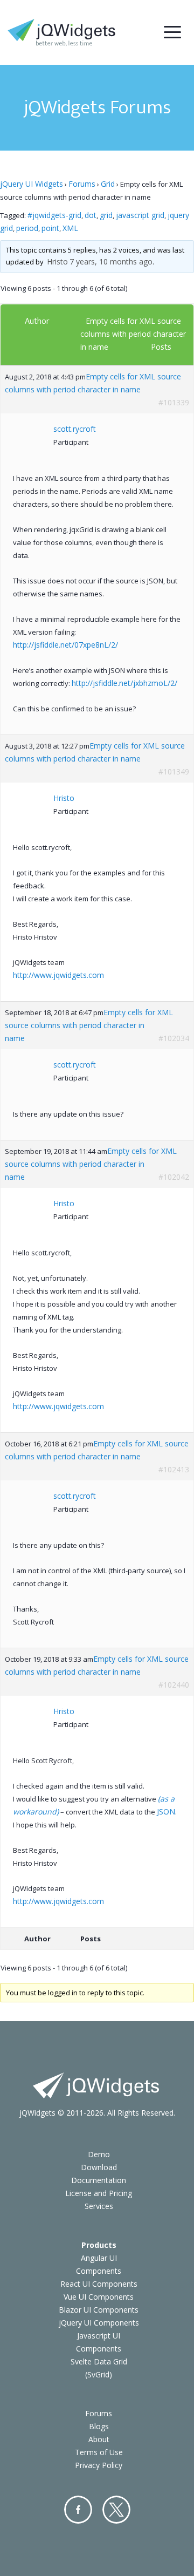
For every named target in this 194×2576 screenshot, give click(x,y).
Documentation (99, 2180)
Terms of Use (99, 2452)
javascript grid (140, 215)
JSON (166, 1812)
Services (99, 2206)
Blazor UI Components (99, 2310)
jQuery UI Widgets (32, 184)
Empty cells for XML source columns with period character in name (133, 334)
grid (106, 215)
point (50, 228)
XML (70, 228)
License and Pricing (99, 2193)
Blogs (99, 2426)
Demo (99, 2154)
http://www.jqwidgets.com (58, 975)
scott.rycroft (75, 429)
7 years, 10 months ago (111, 261)
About (99, 2439)
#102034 (174, 1038)
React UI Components (99, 2284)
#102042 (174, 1177)
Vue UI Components (99, 2297)
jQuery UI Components (99, 2323)
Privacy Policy (99, 2465)
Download (99, 2167)
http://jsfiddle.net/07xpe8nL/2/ (65, 645)
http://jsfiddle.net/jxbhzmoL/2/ (124, 683)
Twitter (116, 2510)
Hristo (57, 261)
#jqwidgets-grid (54, 215)
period (27, 228)
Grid (108, 184)
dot (91, 215)
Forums (82, 184)
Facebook (78, 2510)
